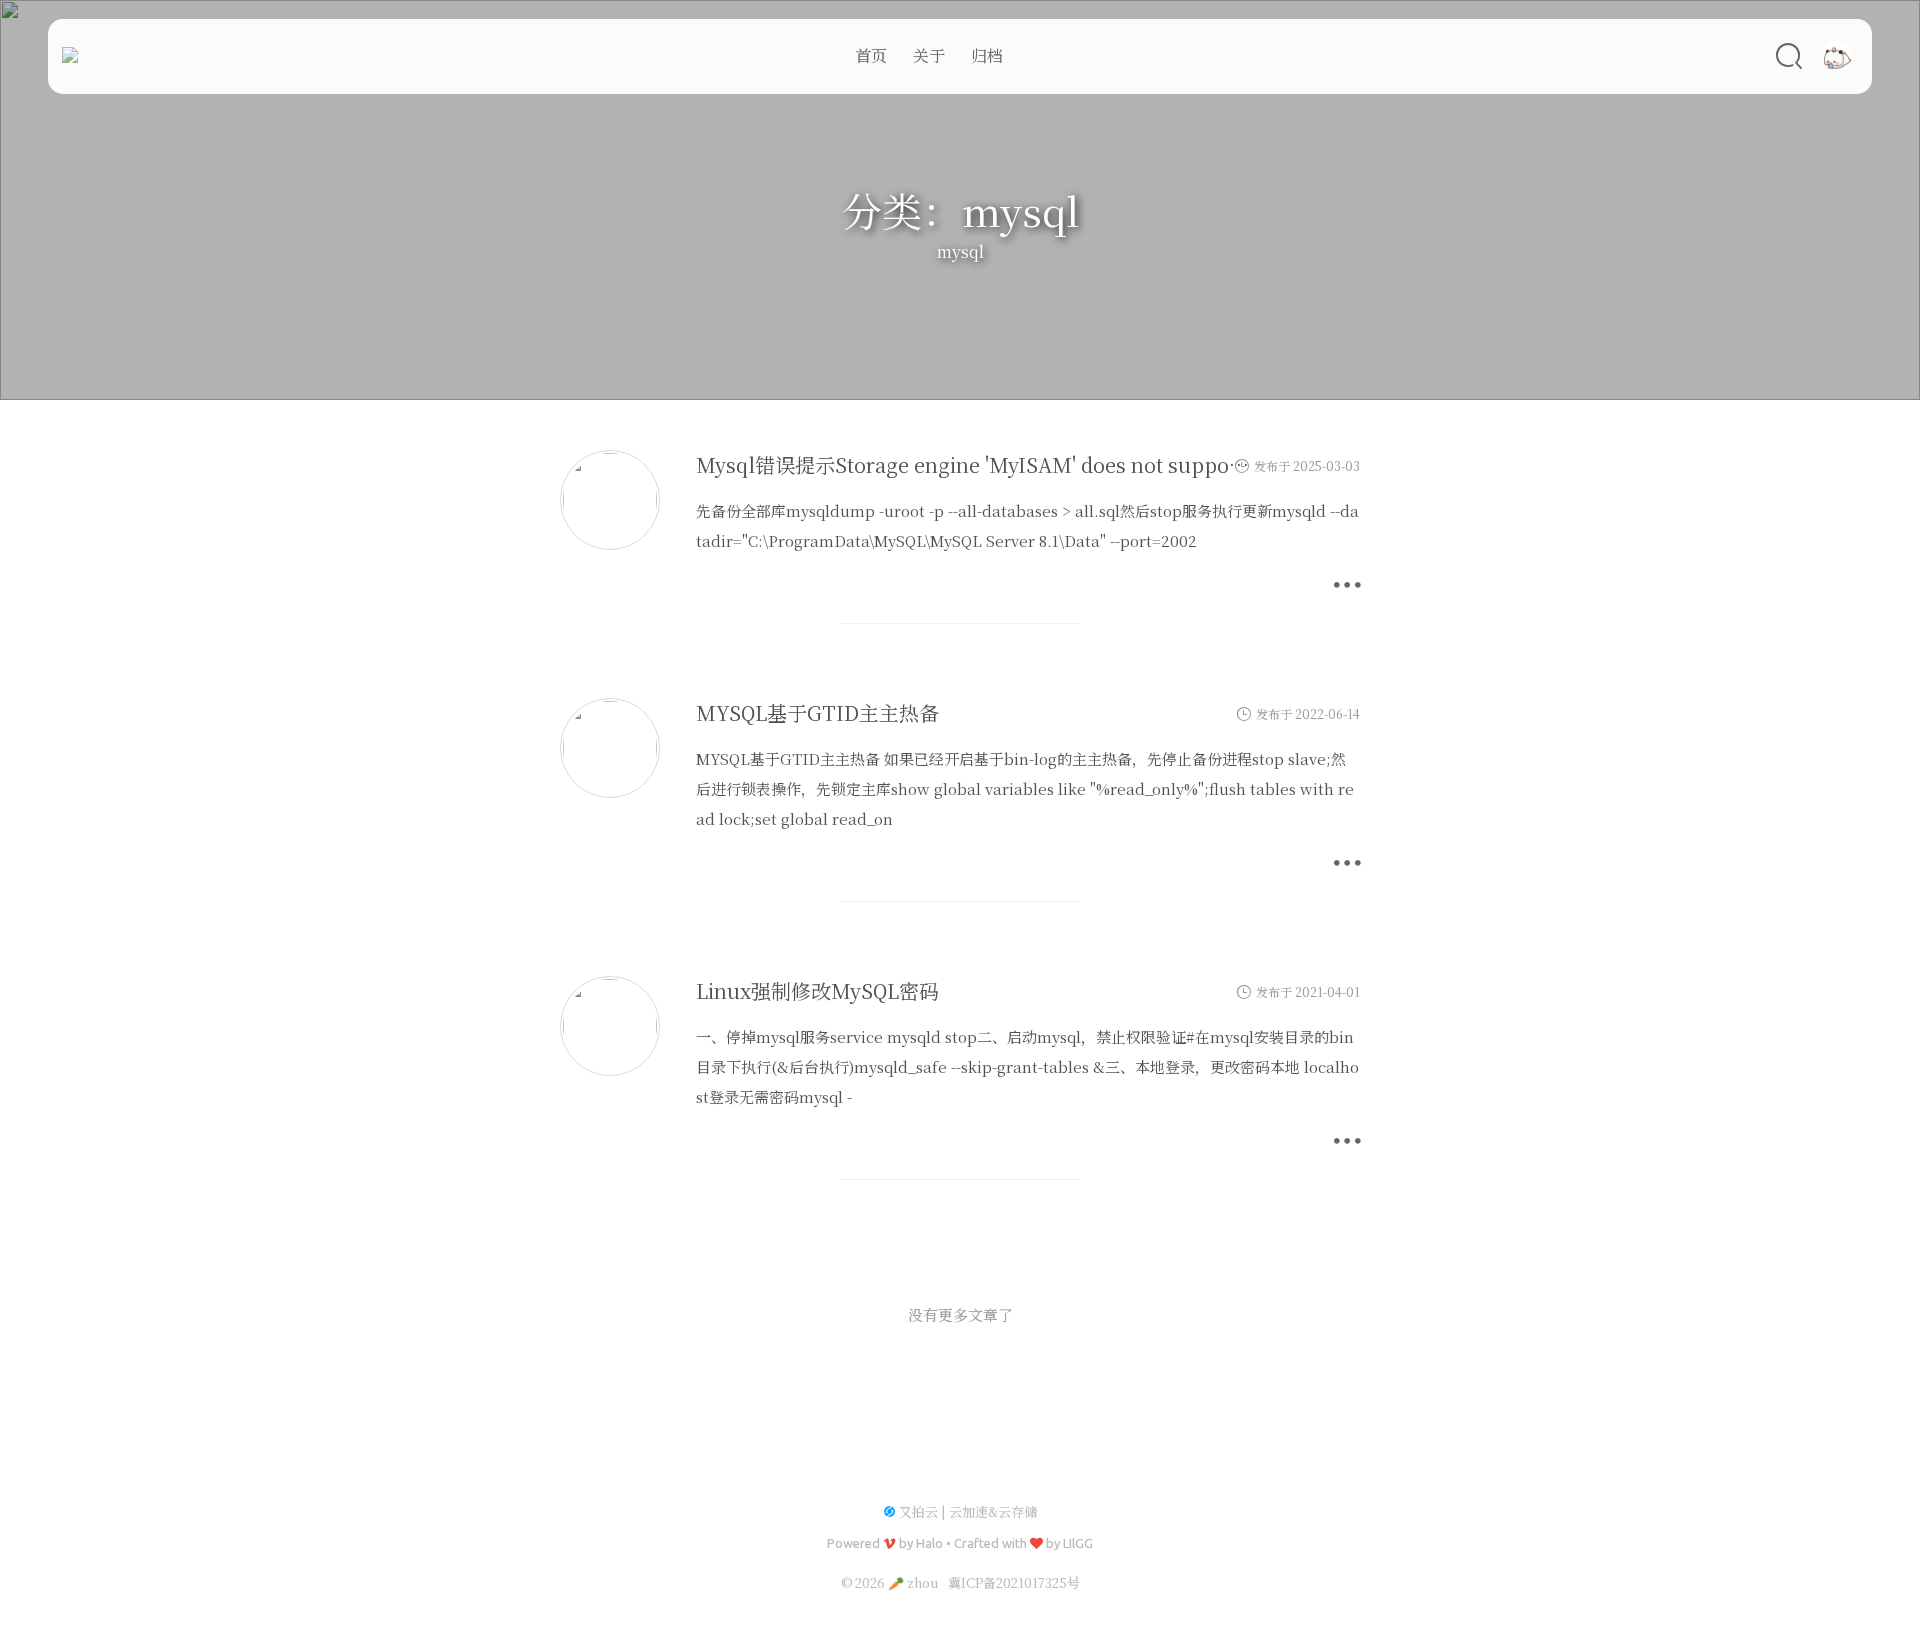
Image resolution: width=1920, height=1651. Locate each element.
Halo (929, 1543)
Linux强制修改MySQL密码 (817, 990)
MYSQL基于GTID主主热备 (817, 712)
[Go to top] (1889, 1589)
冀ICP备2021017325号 (1014, 1582)
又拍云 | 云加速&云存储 (968, 1511)
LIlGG (1078, 1543)
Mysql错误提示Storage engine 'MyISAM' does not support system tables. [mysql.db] (1095, 464)
